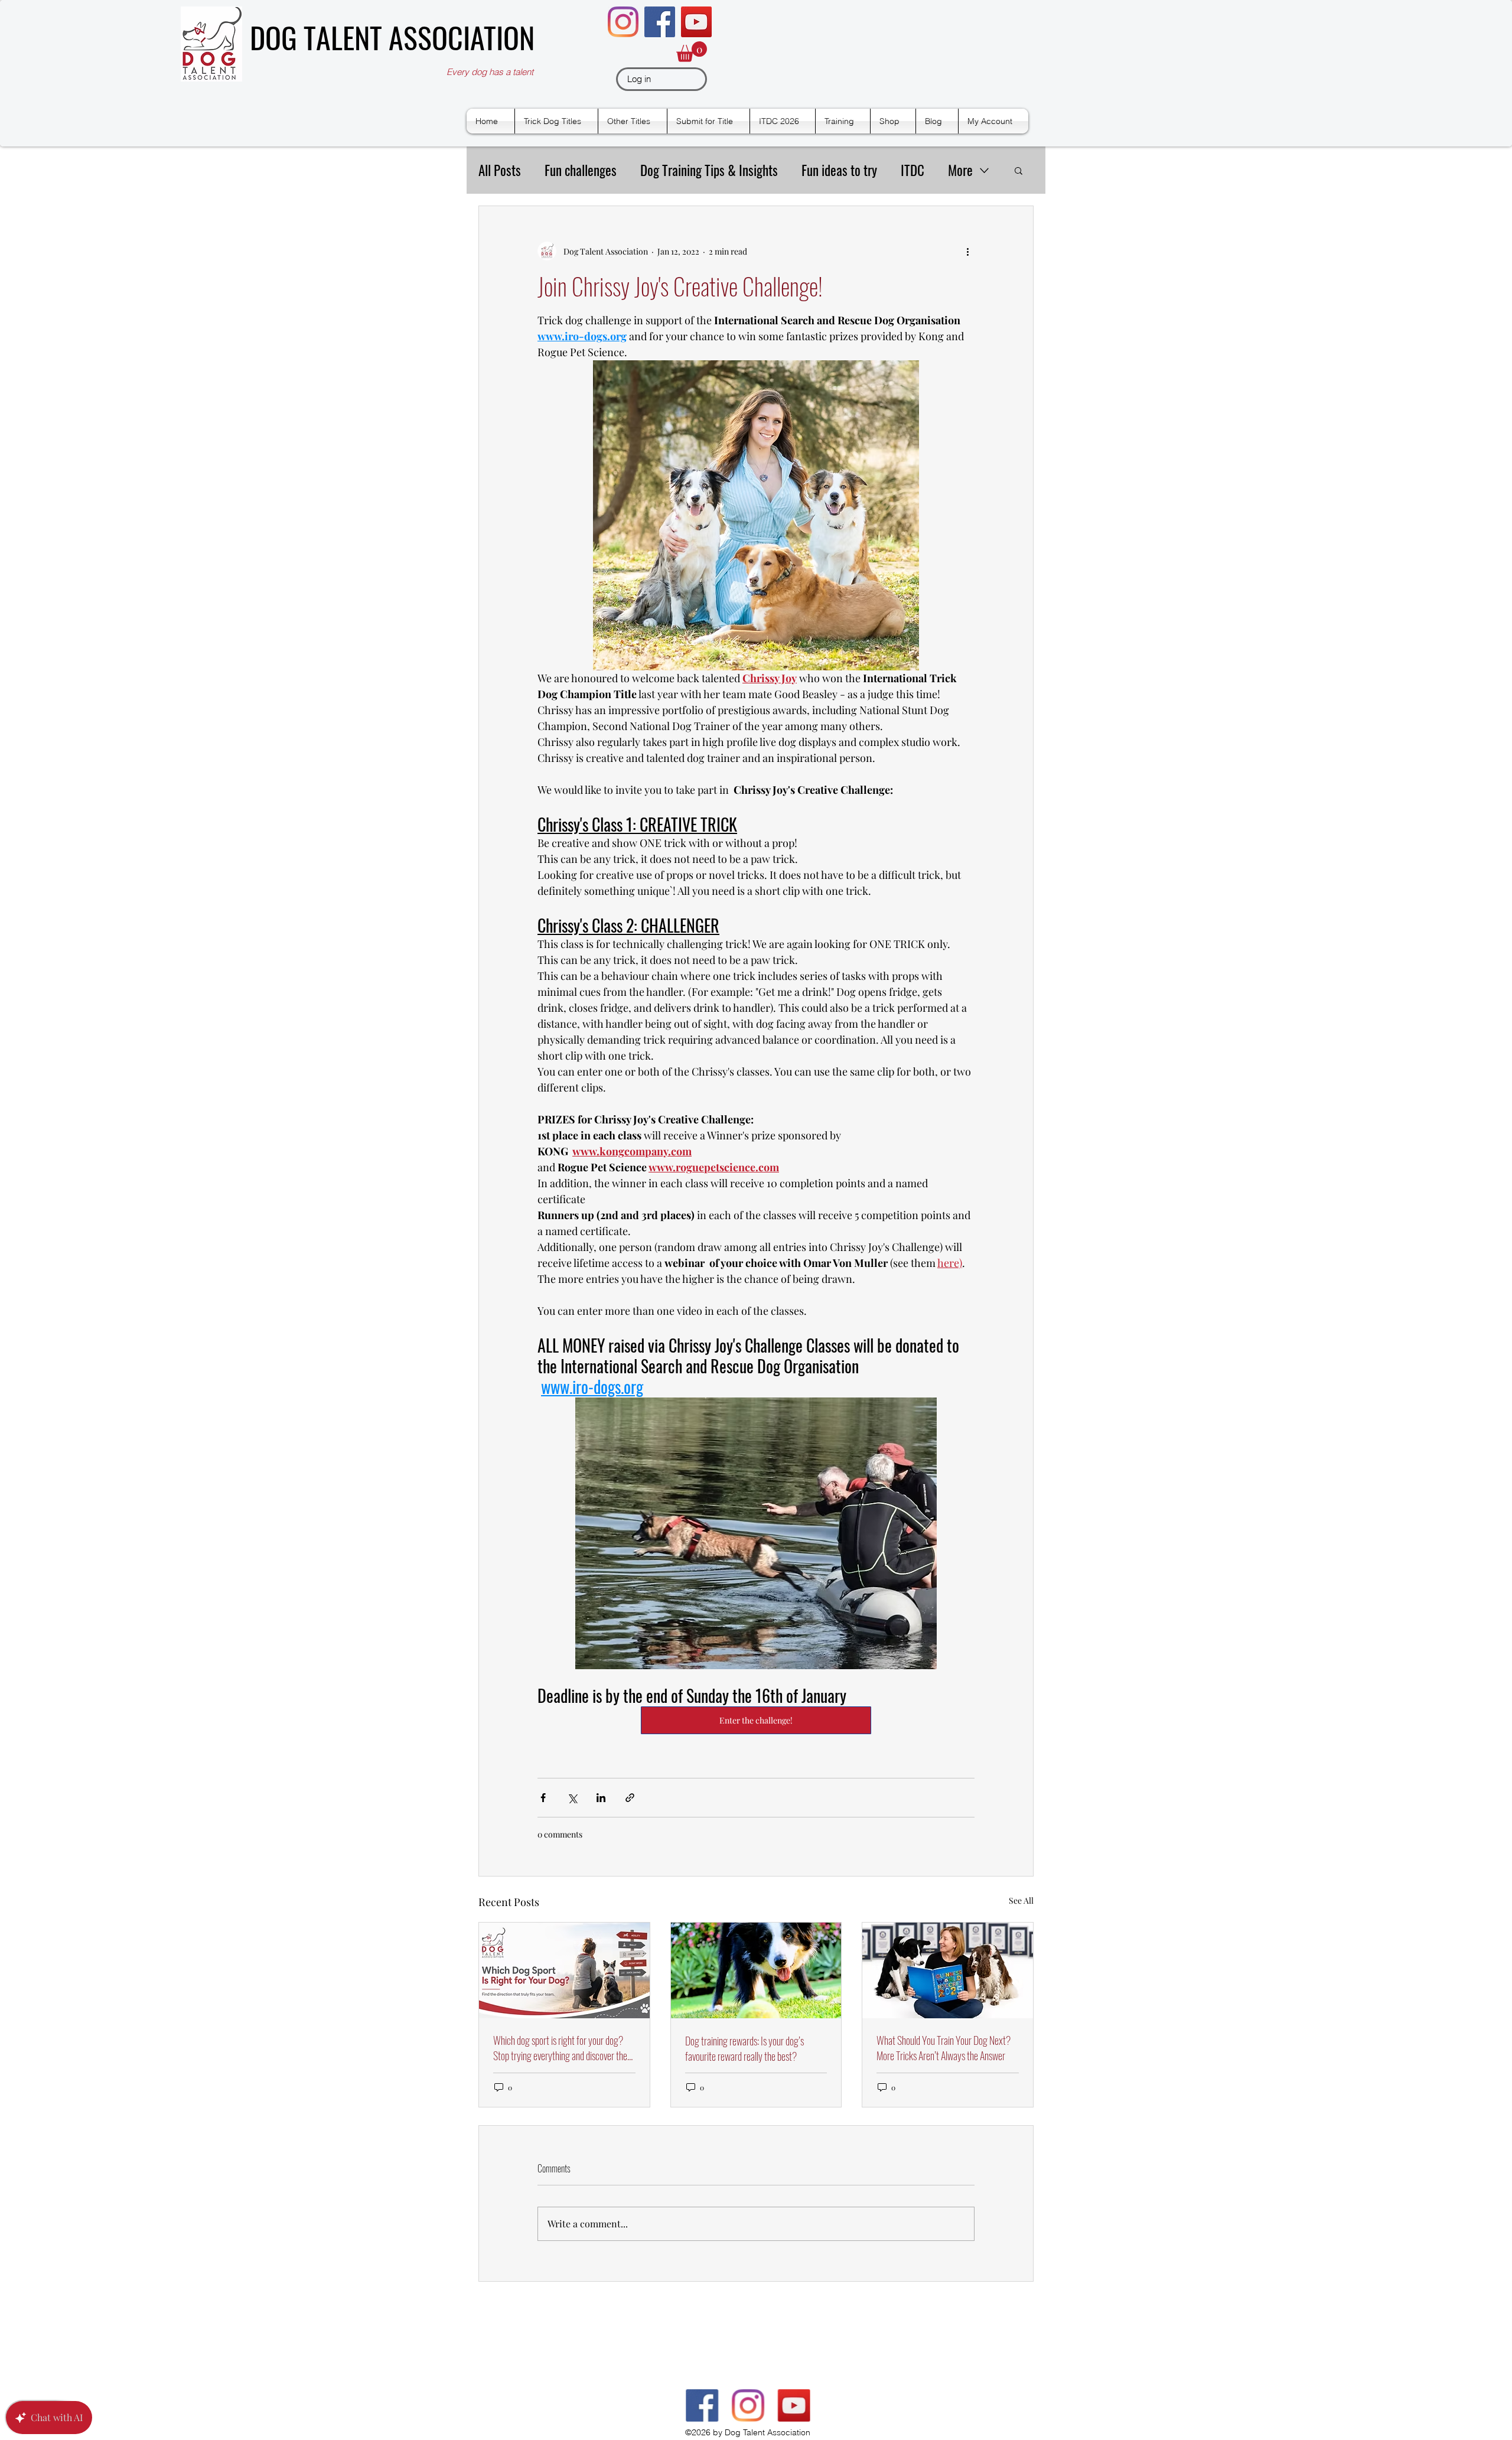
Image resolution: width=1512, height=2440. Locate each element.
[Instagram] (623, 22)
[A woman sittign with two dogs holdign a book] (948, 1970)
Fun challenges (581, 170)
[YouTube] (696, 22)
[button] (692, 52)
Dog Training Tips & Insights (709, 170)
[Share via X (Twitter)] (572, 1798)
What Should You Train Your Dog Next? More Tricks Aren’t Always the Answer (944, 2048)
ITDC (913, 170)
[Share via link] (630, 1798)
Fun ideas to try (839, 170)
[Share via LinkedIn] (601, 1798)
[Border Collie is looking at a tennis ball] (756, 1970)
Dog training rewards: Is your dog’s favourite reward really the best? (744, 2048)
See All (1021, 1900)
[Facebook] (660, 22)
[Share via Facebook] (543, 1798)
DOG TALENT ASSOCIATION (392, 37)
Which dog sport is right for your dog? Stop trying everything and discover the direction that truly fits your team (560, 2048)
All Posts (500, 170)
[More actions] (967, 251)
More (960, 170)
